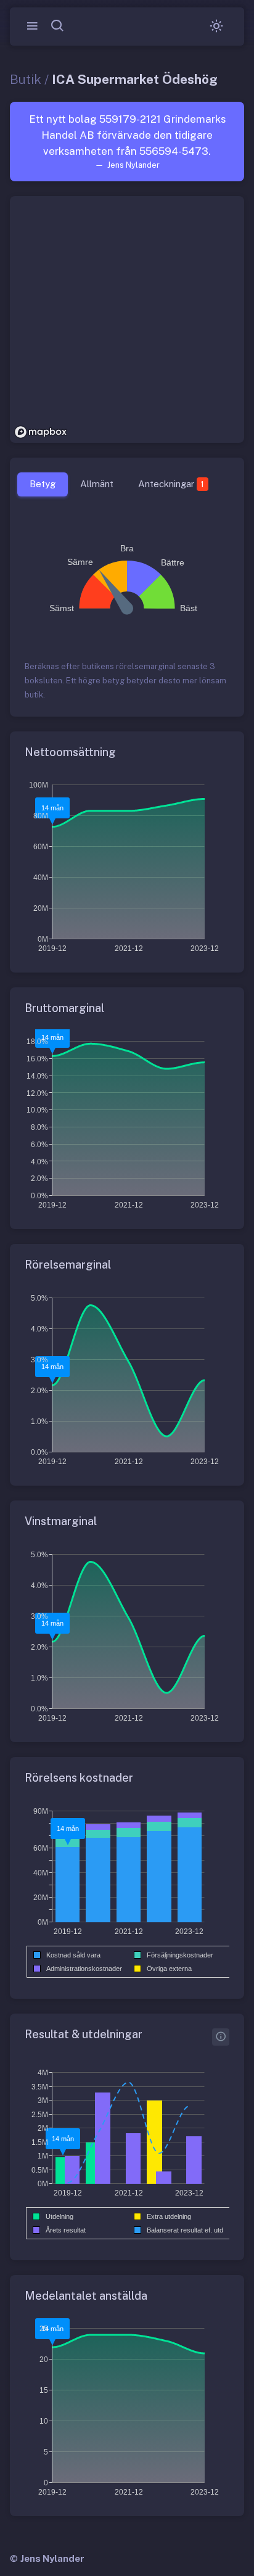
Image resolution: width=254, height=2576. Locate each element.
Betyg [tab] (43, 484)
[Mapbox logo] (41, 432)
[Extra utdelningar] (221, 2037)
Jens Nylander (52, 2558)
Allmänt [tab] (97, 484)
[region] (127, 319)
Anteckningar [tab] (171, 484)
